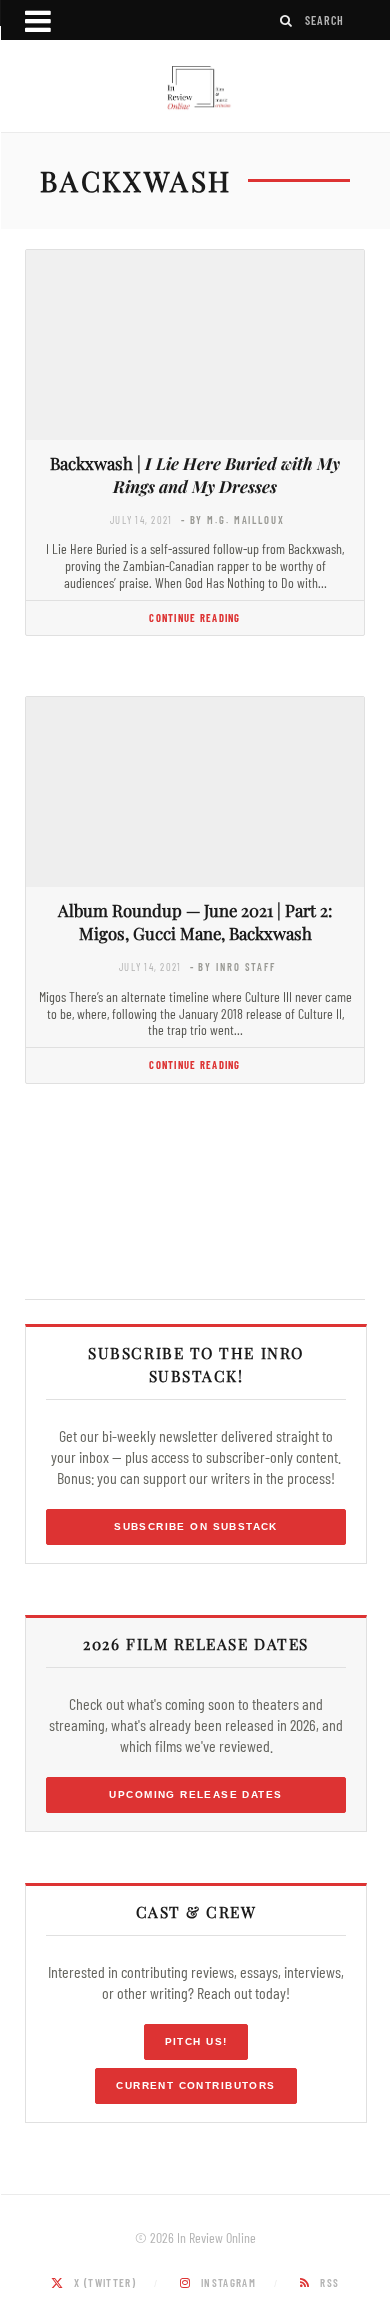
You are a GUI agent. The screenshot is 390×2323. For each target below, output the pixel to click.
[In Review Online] (195, 88)
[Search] (287, 20)
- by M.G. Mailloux (233, 519)
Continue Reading (194, 617)
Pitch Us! (196, 2041)
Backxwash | (195, 474)
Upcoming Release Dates (195, 1794)
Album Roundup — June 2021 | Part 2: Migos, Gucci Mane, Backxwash (195, 921)
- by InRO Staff (233, 966)
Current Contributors (195, 2085)
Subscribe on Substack (196, 1526)
